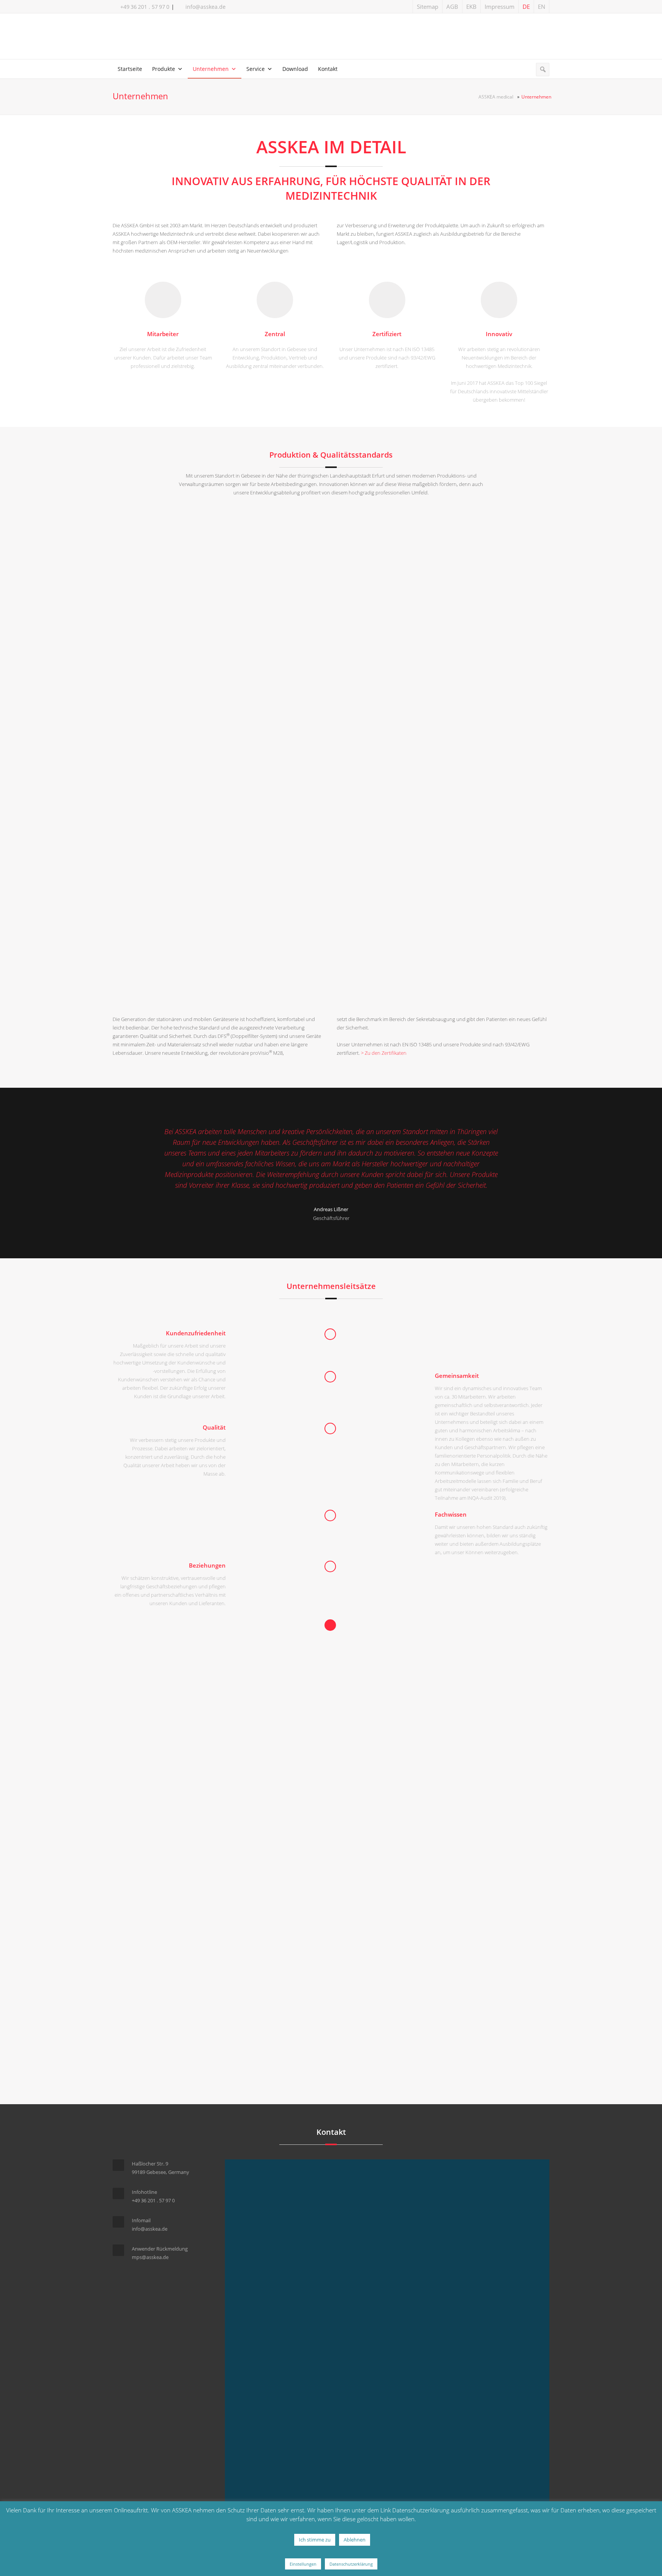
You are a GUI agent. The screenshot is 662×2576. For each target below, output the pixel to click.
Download (295, 69)
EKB (471, 7)
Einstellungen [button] (303, 2564)
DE (526, 7)
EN (542, 7)
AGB (452, 7)
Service (256, 69)
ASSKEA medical (496, 97)
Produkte (164, 69)
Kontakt (328, 69)
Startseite (130, 69)
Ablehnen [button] (355, 2540)
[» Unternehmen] (331, 38)
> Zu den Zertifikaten (384, 1053)
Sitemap (428, 7)
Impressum (500, 7)
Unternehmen (211, 69)
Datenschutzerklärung (351, 2564)
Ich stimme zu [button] (315, 2540)
